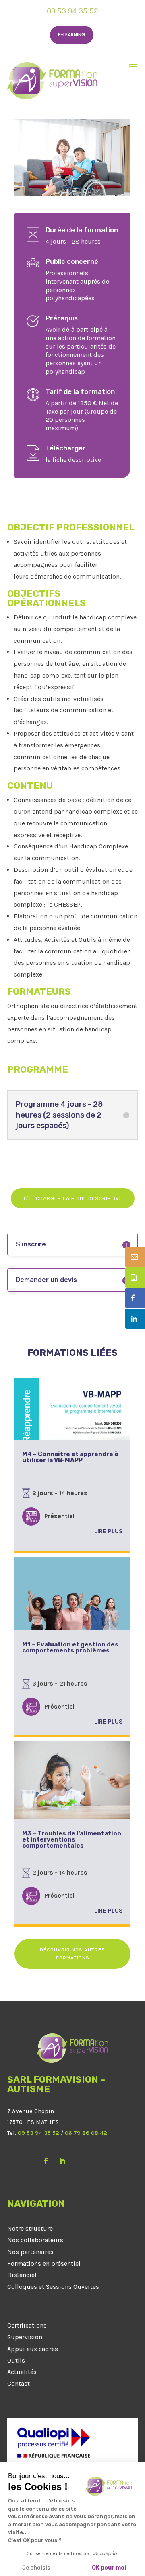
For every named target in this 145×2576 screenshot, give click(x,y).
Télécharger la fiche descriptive (73, 1198)
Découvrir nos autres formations (72, 1954)
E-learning (72, 35)
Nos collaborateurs (35, 2240)
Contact (19, 2383)
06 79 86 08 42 (86, 2133)
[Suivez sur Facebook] (46, 2161)
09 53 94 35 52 (72, 11)
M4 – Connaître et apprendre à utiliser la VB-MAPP (70, 1457)
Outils (16, 2360)
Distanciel (22, 2275)
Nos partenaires (30, 2252)
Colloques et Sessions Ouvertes (53, 2287)
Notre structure (30, 2228)
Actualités (22, 2372)
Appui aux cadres (33, 2349)
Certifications (27, 2325)
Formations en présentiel (44, 2263)
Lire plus (109, 1531)
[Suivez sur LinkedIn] (62, 2161)
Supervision (25, 2337)
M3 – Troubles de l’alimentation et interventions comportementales (72, 1839)
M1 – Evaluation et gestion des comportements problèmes (70, 1647)
